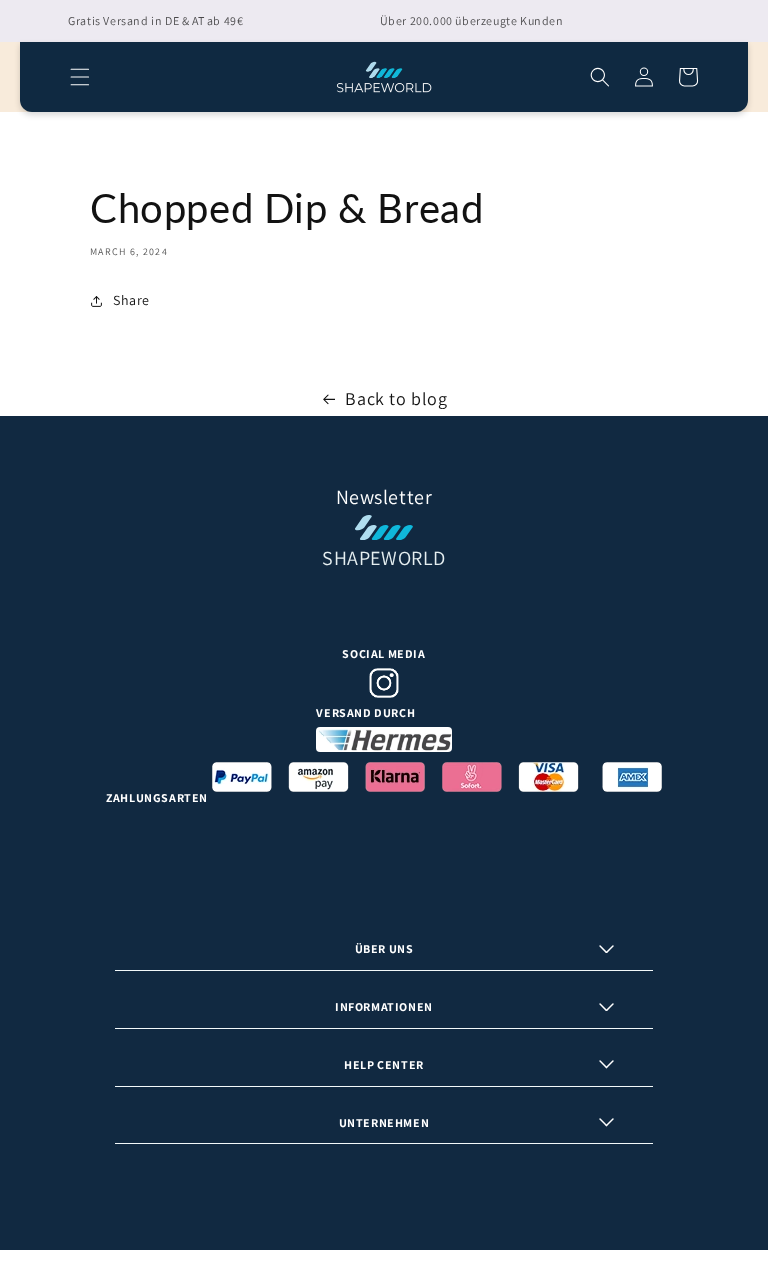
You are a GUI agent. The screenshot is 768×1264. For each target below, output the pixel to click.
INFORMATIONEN (384, 1006)
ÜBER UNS (384, 948)
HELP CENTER (384, 1064)
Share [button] (131, 300)
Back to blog (396, 398)
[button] (80, 77)
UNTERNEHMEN (384, 1122)
